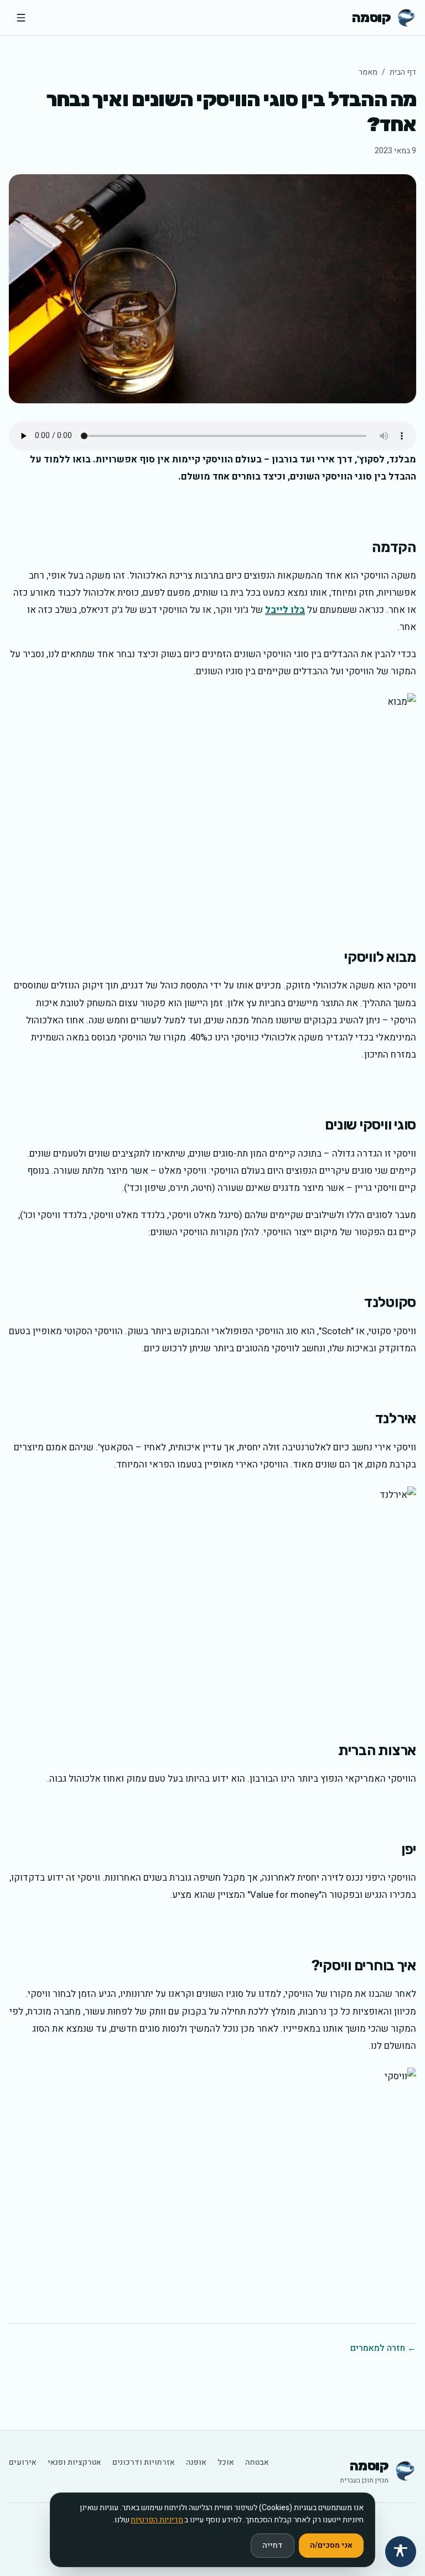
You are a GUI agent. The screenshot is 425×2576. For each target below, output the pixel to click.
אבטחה (257, 2463)
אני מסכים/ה (331, 2545)
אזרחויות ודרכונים (144, 2463)
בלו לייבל (285, 610)
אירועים (23, 2463)
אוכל (226, 2463)
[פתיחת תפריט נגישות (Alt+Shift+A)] (401, 2552)
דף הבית (403, 72)
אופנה (196, 2463)
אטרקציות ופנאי (74, 2463)
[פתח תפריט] (21, 18)
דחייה (273, 2545)
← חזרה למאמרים (383, 2348)
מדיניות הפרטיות (157, 2520)
